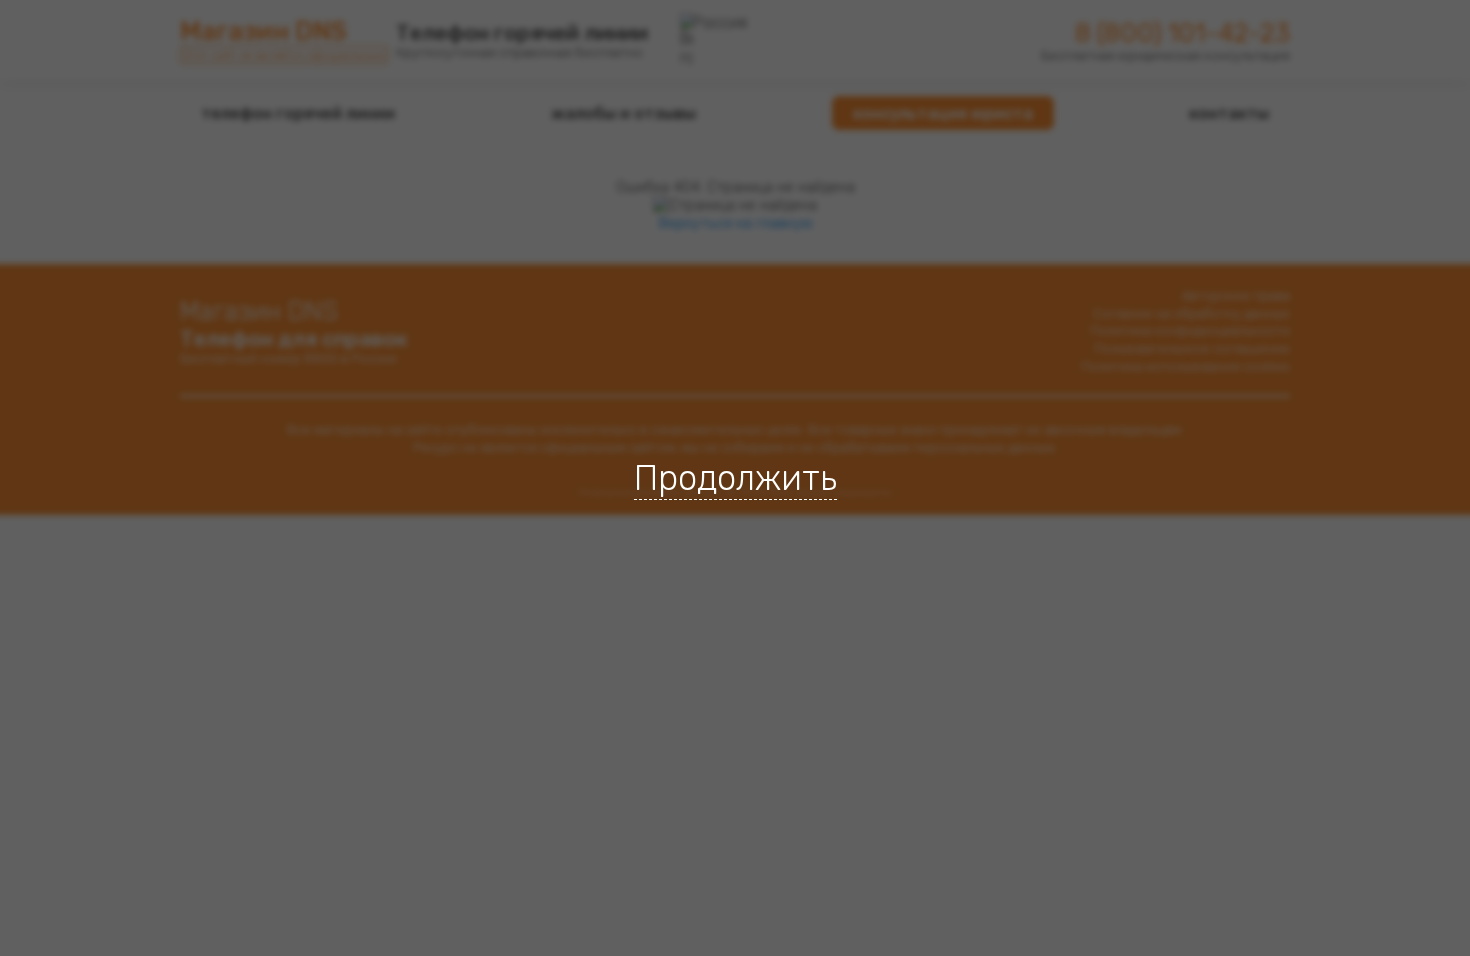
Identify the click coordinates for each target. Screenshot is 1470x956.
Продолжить (735, 478)
